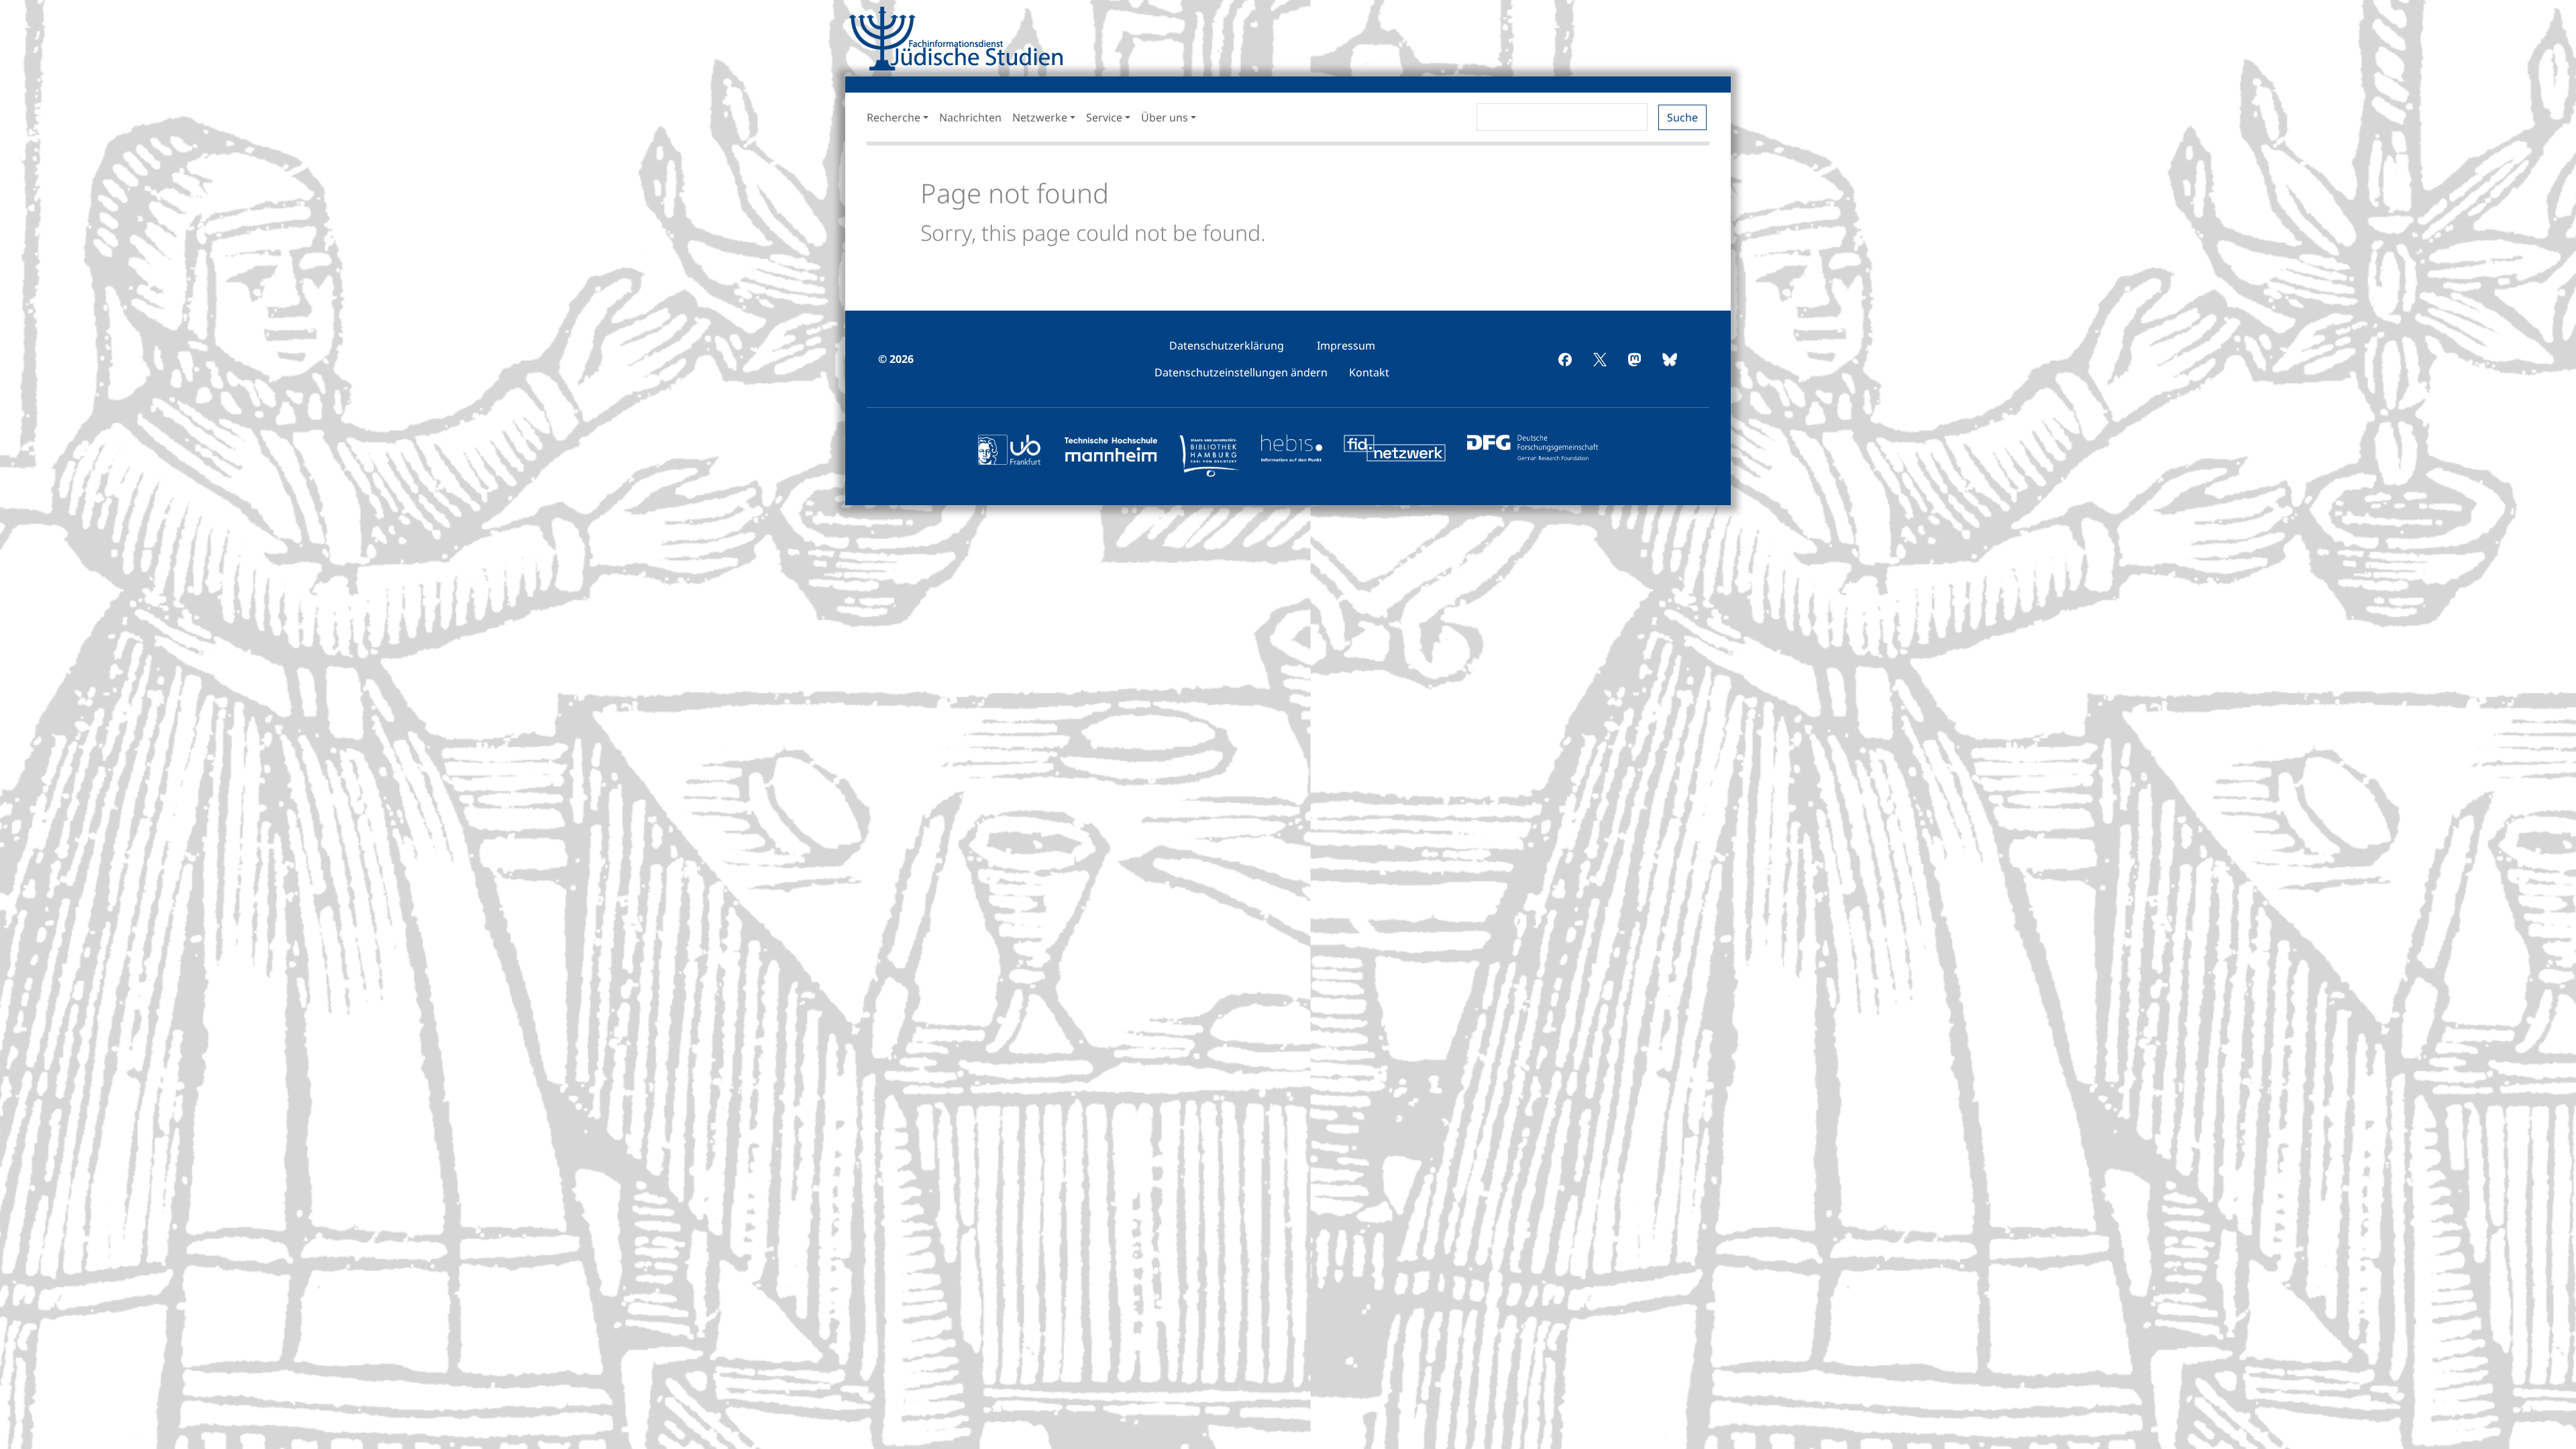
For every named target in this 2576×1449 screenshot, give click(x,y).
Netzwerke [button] (1040, 117)
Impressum (1346, 345)
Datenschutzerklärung (1227, 345)
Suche (1682, 117)
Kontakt (1369, 372)
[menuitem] (1227, 345)
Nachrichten (970, 117)
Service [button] (1104, 117)
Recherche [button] (894, 117)
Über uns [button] (1165, 117)
